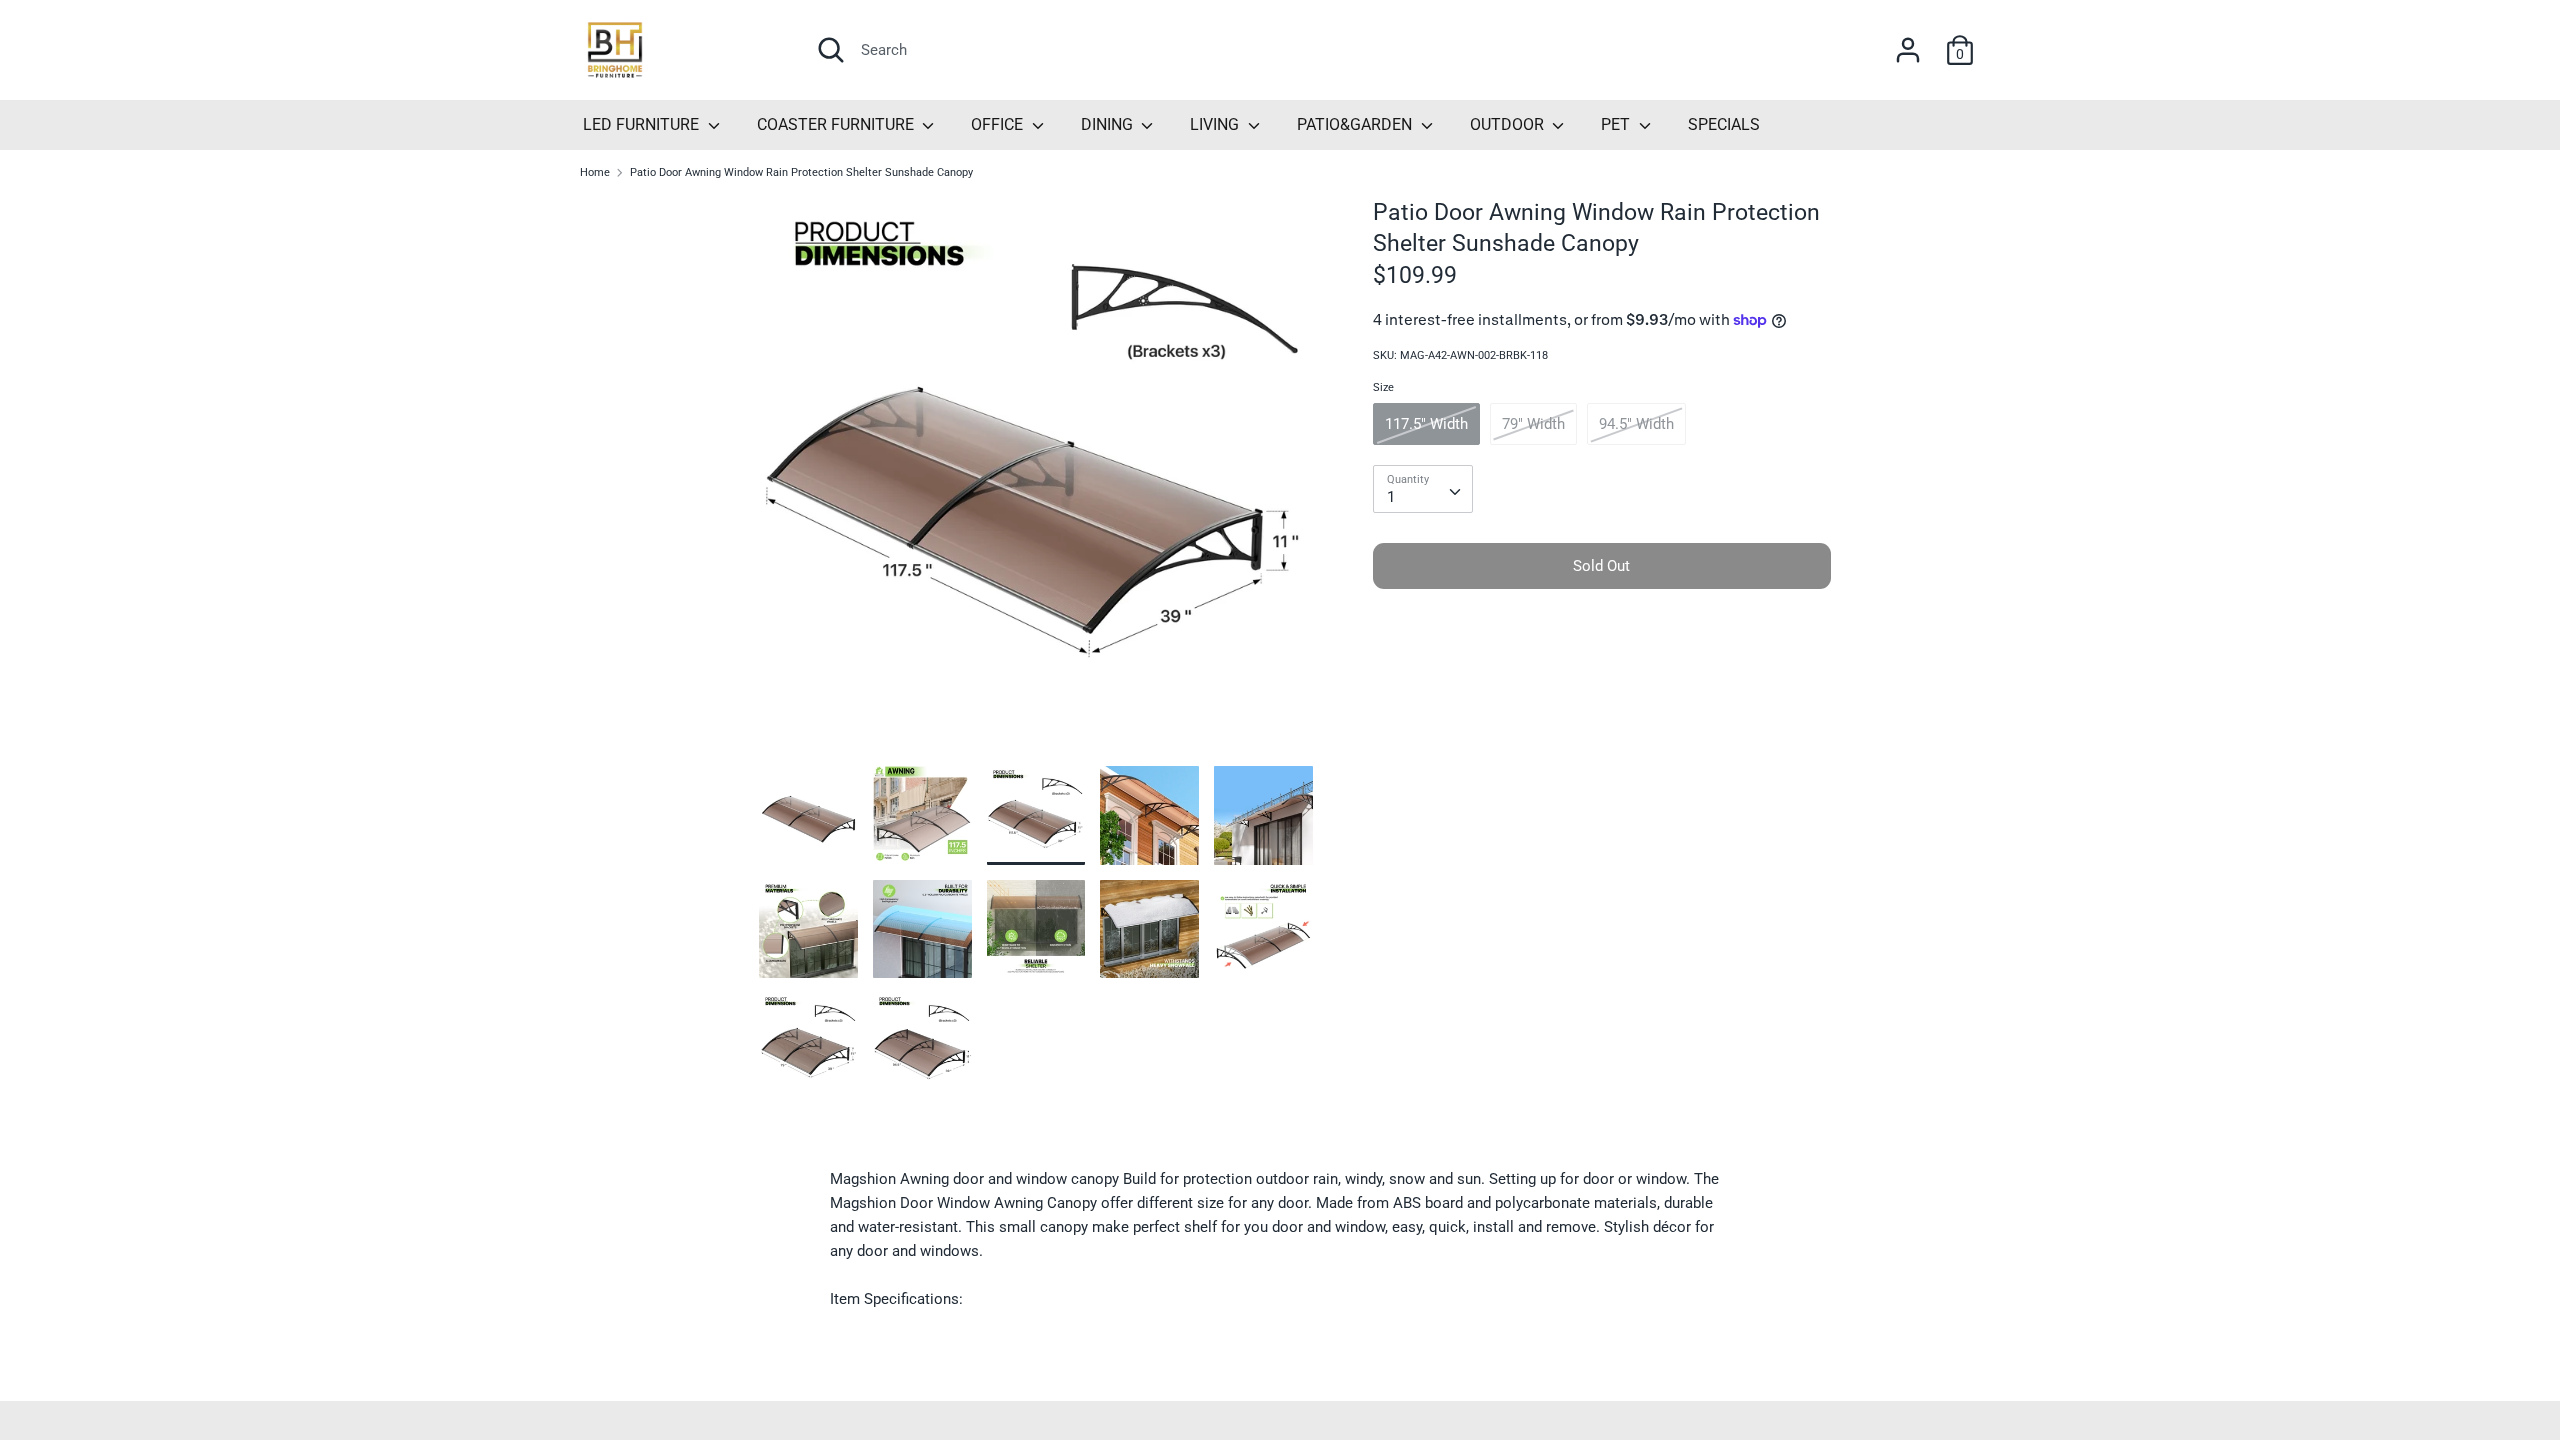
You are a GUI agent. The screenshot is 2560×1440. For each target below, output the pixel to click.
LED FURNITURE (643, 124)
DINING (1109, 124)
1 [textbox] (1391, 497)
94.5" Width (1636, 424)
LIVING (1216, 124)
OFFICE (999, 124)
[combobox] (1423, 489)
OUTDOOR (1509, 124)
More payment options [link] (1602, 672)
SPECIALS (1724, 124)
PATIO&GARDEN (1356, 124)
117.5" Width (1426, 424)
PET (1617, 124)
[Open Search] (831, 50)
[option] (1036, 481)
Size (1383, 387)
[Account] (1908, 42)
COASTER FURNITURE (837, 124)
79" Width (1533, 424)
